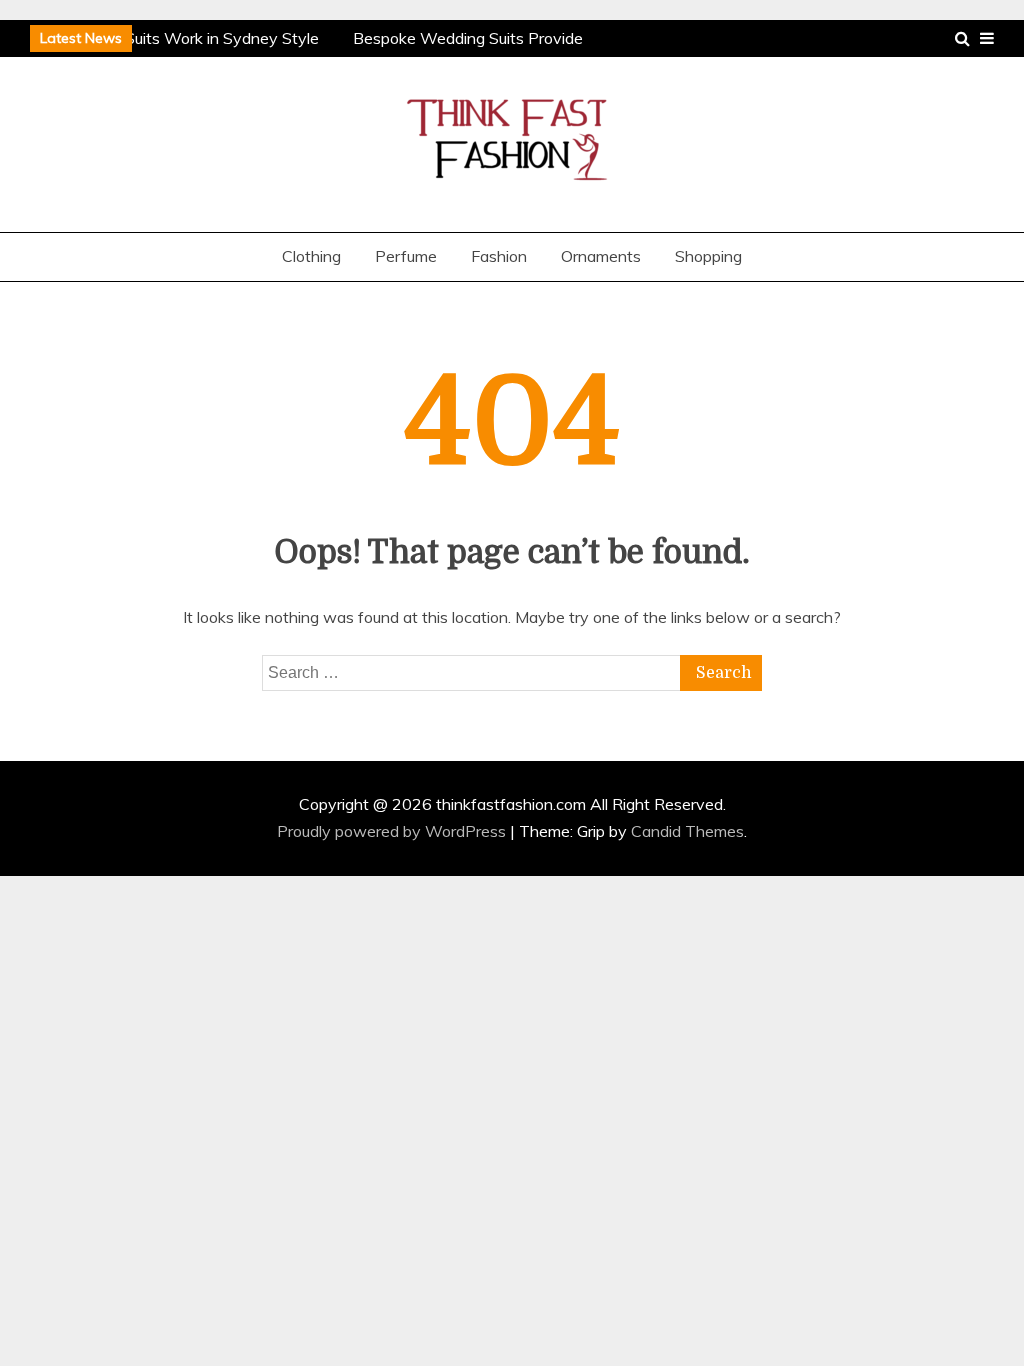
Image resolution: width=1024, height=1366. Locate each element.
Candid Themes (687, 831)
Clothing (311, 256)
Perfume (406, 256)
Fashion (499, 256)
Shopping (708, 256)
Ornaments (601, 256)
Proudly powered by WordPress (393, 831)
